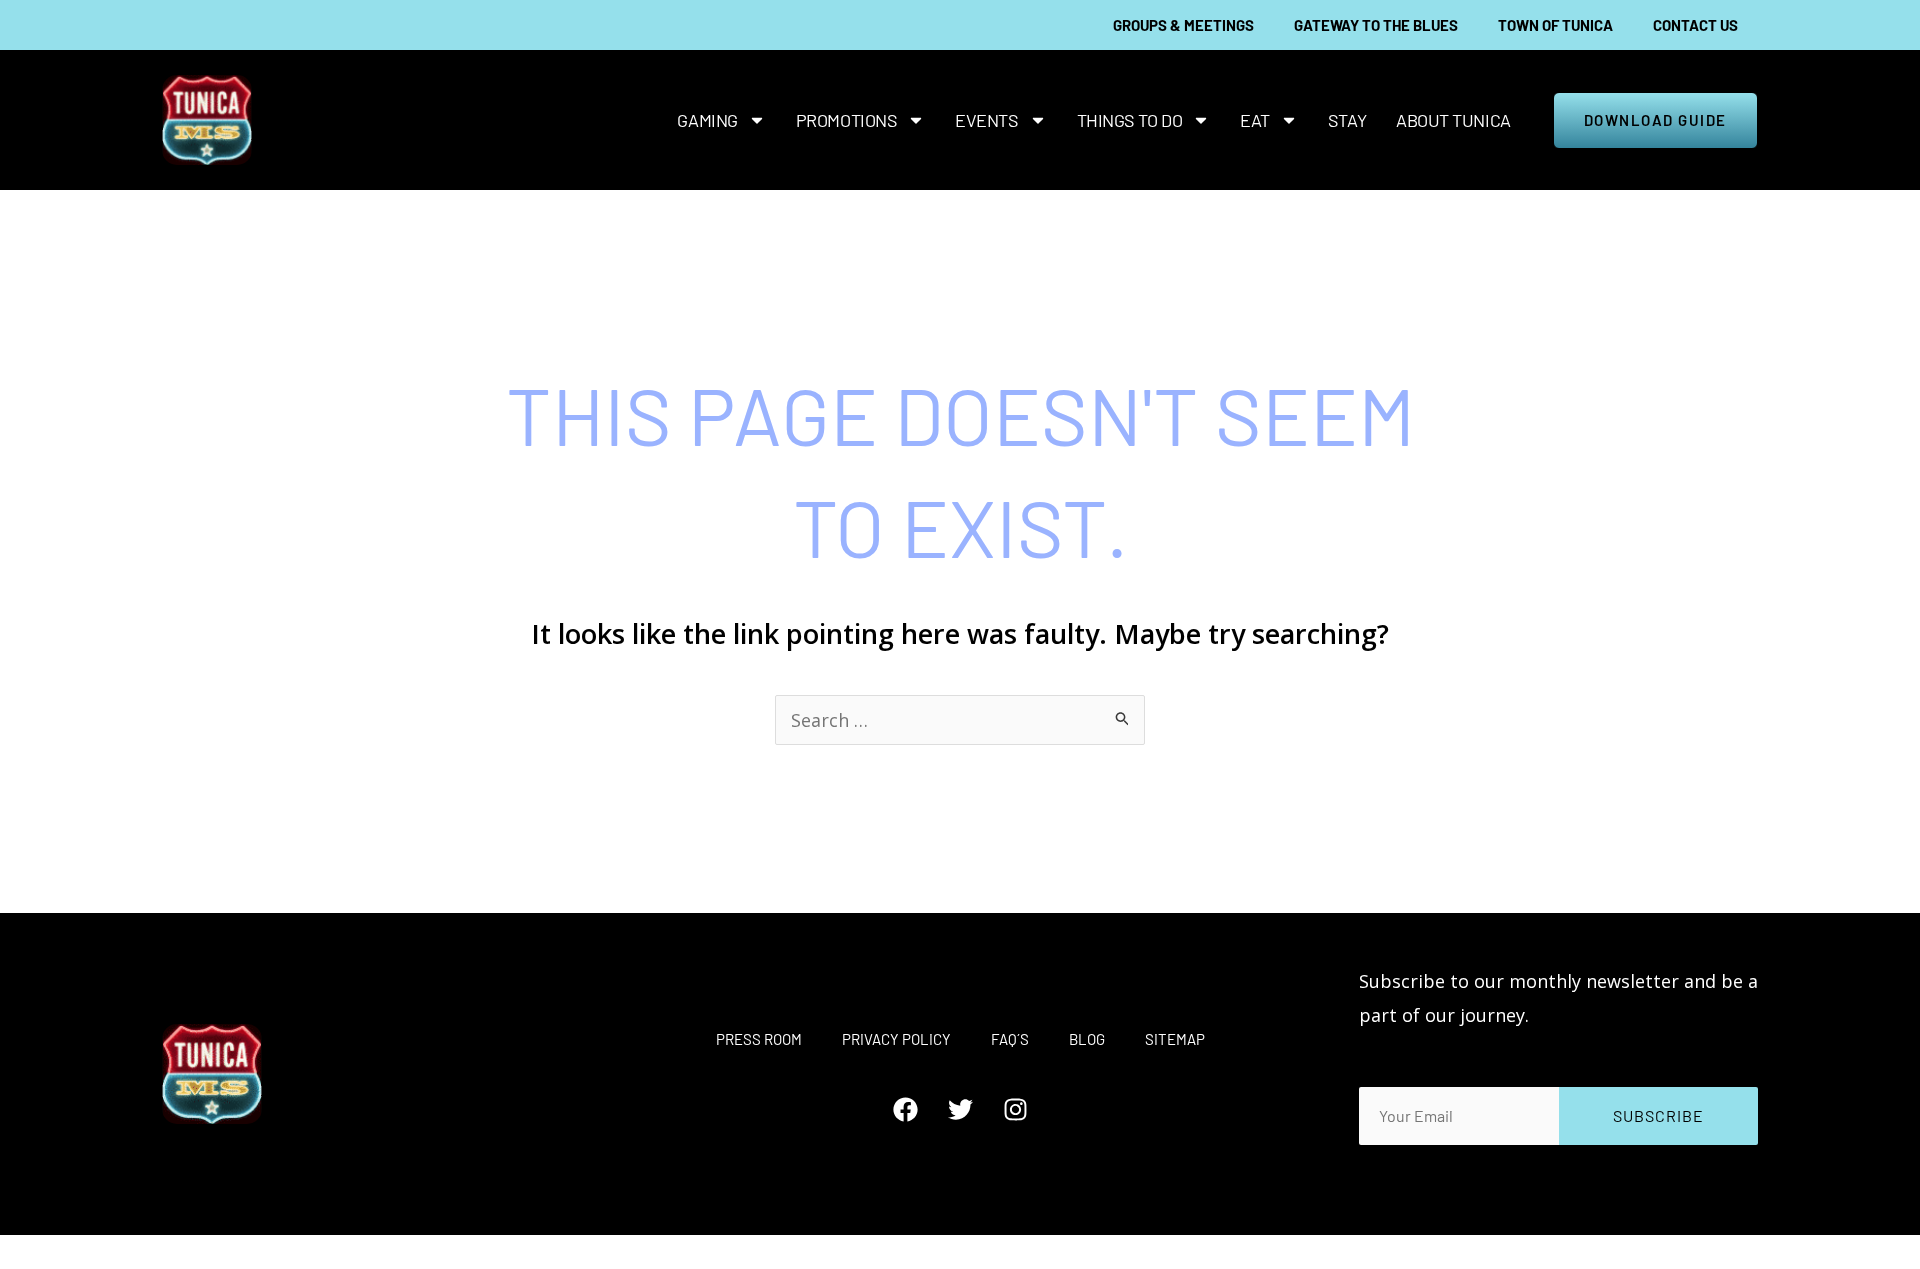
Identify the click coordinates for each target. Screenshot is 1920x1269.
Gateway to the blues (1376, 25)
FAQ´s (1010, 1039)
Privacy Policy (896, 1039)
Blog (1087, 1039)
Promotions (847, 120)
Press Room (759, 1039)
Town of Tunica (1555, 25)
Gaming (707, 120)
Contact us (1695, 25)
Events (986, 120)
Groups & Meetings (1183, 25)
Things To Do (1130, 120)
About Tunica (1453, 120)
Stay (1347, 120)
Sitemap (1175, 1039)
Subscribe (1658, 1115)
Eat (1255, 120)
